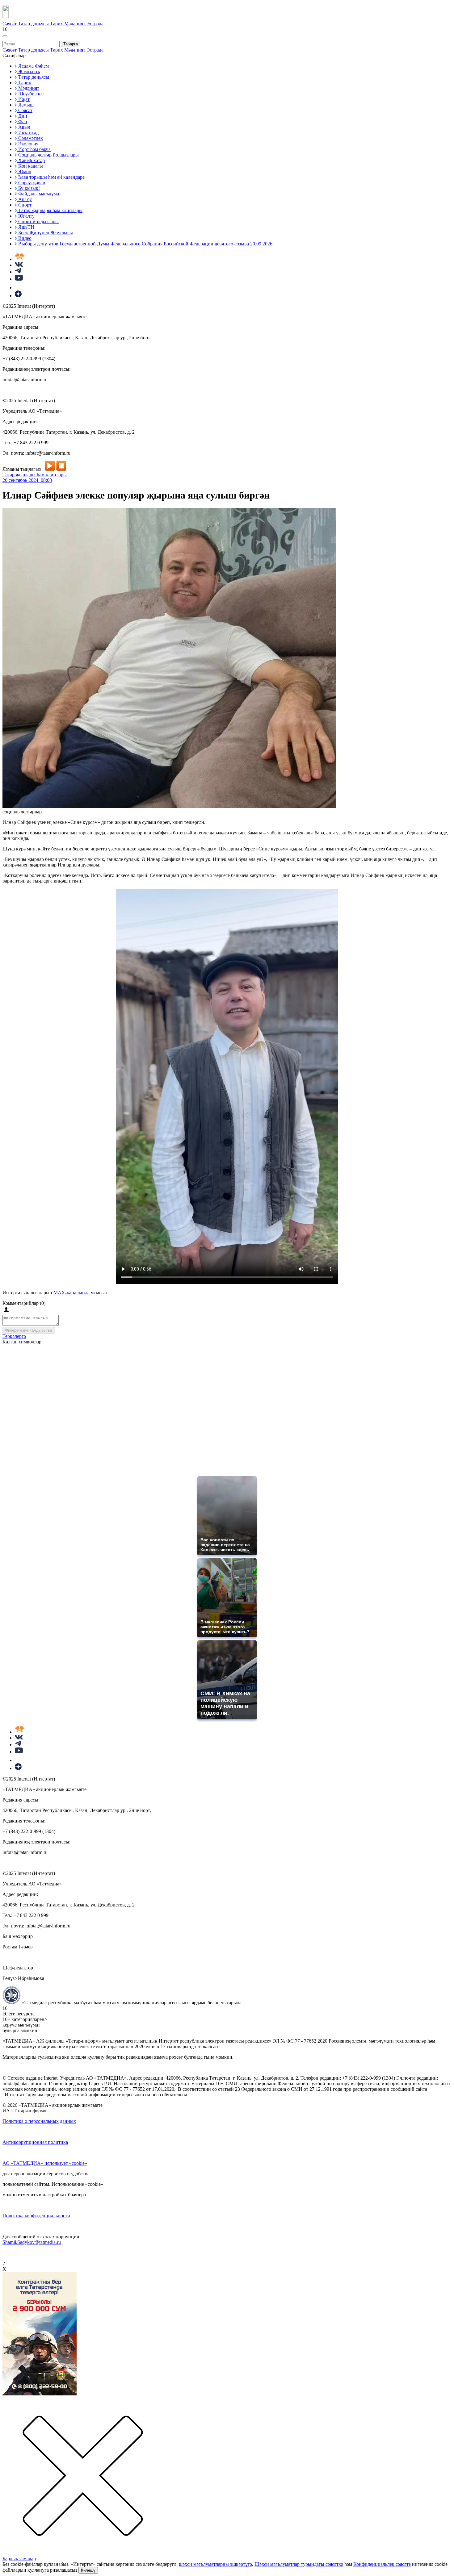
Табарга (71, 44)
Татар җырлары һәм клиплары (35, 475)
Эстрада (95, 24)
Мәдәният (75, 24)
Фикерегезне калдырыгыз (29, 1330)
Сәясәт (10, 24)
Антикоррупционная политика (35, 2142)
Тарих (57, 24)
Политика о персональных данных (39, 2121)
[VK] (19, 265)
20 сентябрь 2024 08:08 (27, 480)
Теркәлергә (14, 1336)
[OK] (19, 288)
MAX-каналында (71, 1293)
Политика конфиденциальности (36, 2216)
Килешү (88, 2570)
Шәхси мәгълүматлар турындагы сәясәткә (299, 2564)
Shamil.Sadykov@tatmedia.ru (32, 2242)
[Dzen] (18, 296)
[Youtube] (19, 279)
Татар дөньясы (34, 24)
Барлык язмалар (19, 2559)
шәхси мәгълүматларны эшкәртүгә (215, 2564)
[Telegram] (18, 272)
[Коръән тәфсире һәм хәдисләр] (19, 259)
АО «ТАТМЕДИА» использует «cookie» (45, 2163)
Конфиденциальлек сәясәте (382, 2564)
